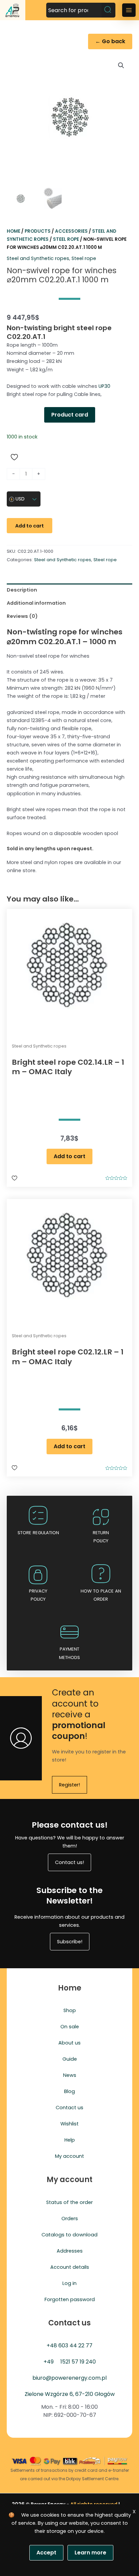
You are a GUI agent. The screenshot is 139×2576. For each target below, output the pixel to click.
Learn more (90, 2553)
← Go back (110, 41)
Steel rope (66, 239)
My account (69, 2156)
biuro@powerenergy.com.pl (69, 2378)
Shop (70, 2010)
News (70, 2075)
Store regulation (38, 1533)
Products (38, 231)
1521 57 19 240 (78, 2362)
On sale (70, 2027)
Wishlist (69, 2124)
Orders (70, 2219)
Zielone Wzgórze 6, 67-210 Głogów (70, 2394)
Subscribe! (70, 1942)
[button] (121, 65)
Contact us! (69, 1862)
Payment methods (69, 1653)
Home (13, 231)
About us (69, 2043)
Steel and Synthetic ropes (38, 258)
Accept (46, 2553)
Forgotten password (70, 2299)
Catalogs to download (69, 2235)
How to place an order (101, 1595)
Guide (70, 2059)
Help (70, 2140)
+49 (49, 2362)
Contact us (69, 2108)
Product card (70, 415)
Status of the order (69, 2202)
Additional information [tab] (36, 603)
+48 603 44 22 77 (69, 2345)
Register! (69, 1785)
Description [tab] (22, 590)
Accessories (71, 231)
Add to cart (30, 526)
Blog (69, 2091)
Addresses (70, 2251)
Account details (70, 2267)
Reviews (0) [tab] (22, 616)
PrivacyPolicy (38, 1595)
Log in (69, 2283)
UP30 (104, 386)
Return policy (101, 1537)
